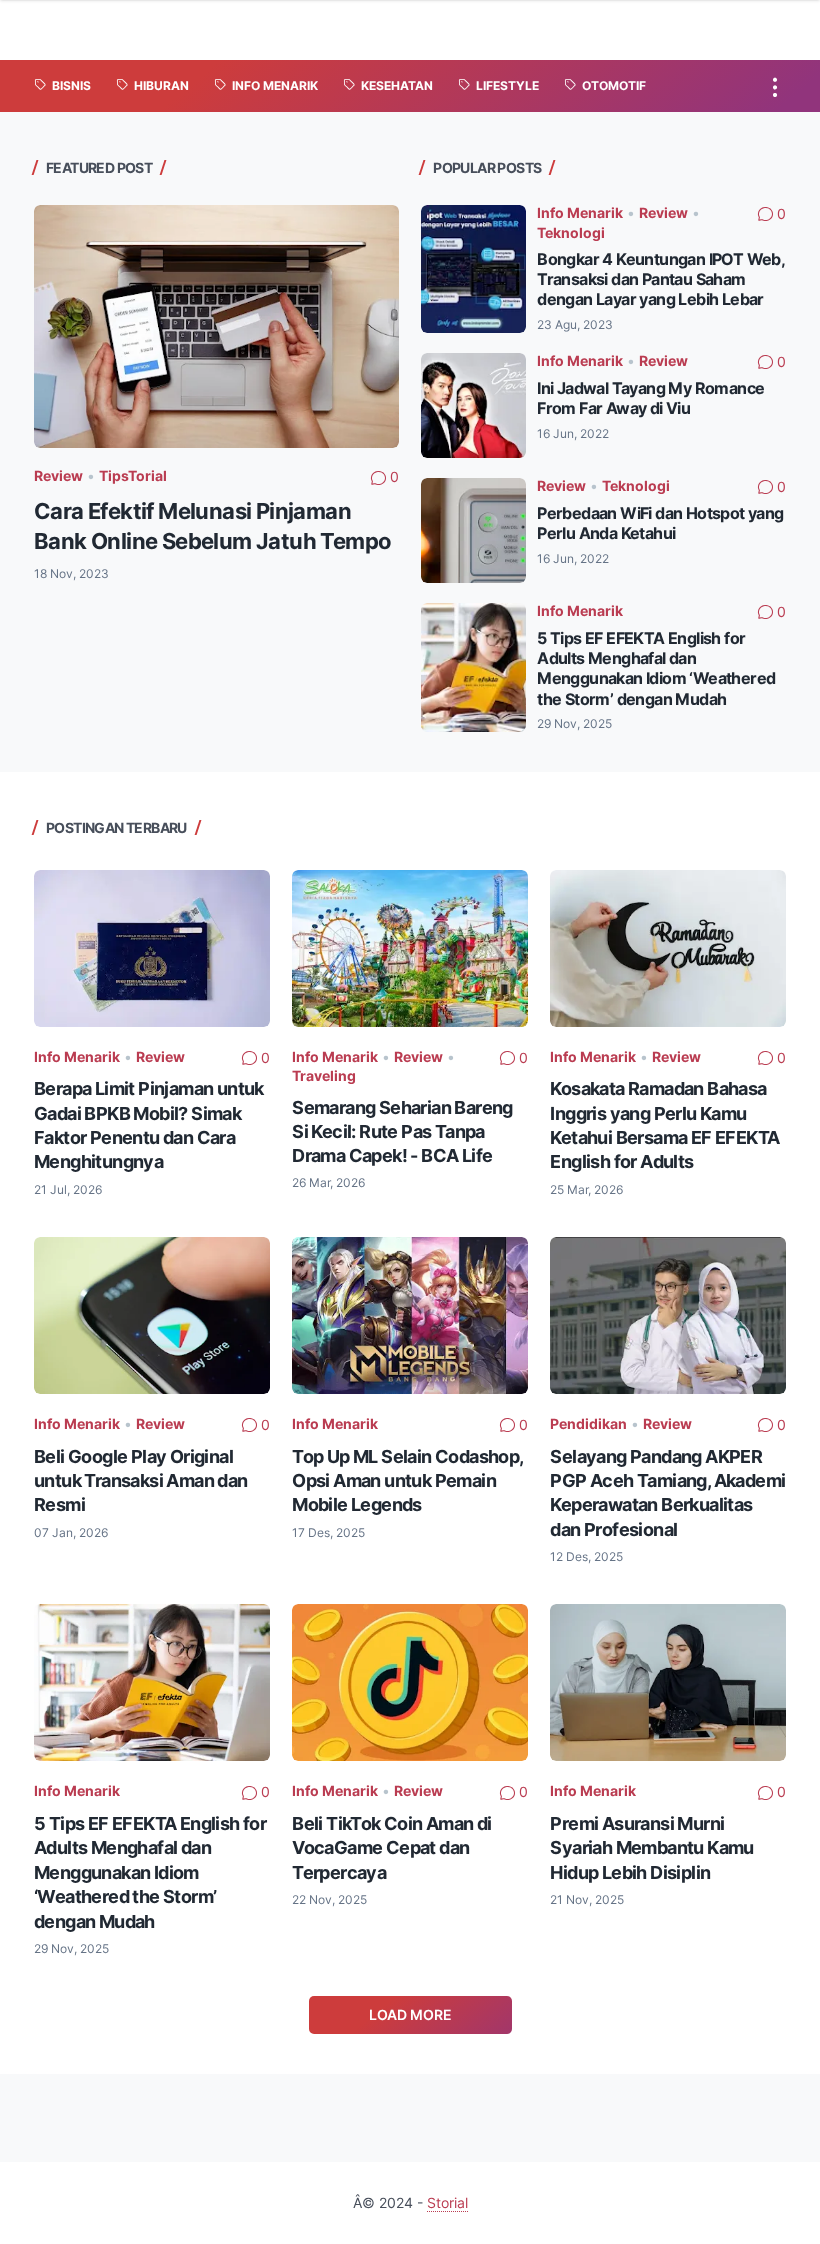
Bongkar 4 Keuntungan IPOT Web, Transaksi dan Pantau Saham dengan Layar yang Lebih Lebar (660, 279)
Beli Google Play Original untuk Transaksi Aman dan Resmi (141, 1480)
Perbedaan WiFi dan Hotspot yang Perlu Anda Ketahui (660, 523)
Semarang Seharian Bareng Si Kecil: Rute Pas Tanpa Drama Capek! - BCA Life (402, 1131)
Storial (447, 2202)
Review (58, 475)
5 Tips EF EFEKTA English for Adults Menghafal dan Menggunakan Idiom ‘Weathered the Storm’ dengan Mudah (656, 668)
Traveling (324, 1075)
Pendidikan (588, 1423)
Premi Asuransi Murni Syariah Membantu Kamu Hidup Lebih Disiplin (651, 1847)
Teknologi (571, 232)
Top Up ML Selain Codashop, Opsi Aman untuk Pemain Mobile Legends (407, 1480)
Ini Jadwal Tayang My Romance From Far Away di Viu (650, 398)
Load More (410, 2014)
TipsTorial (133, 475)
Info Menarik (580, 212)
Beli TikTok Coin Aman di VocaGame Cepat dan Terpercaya (392, 1847)
